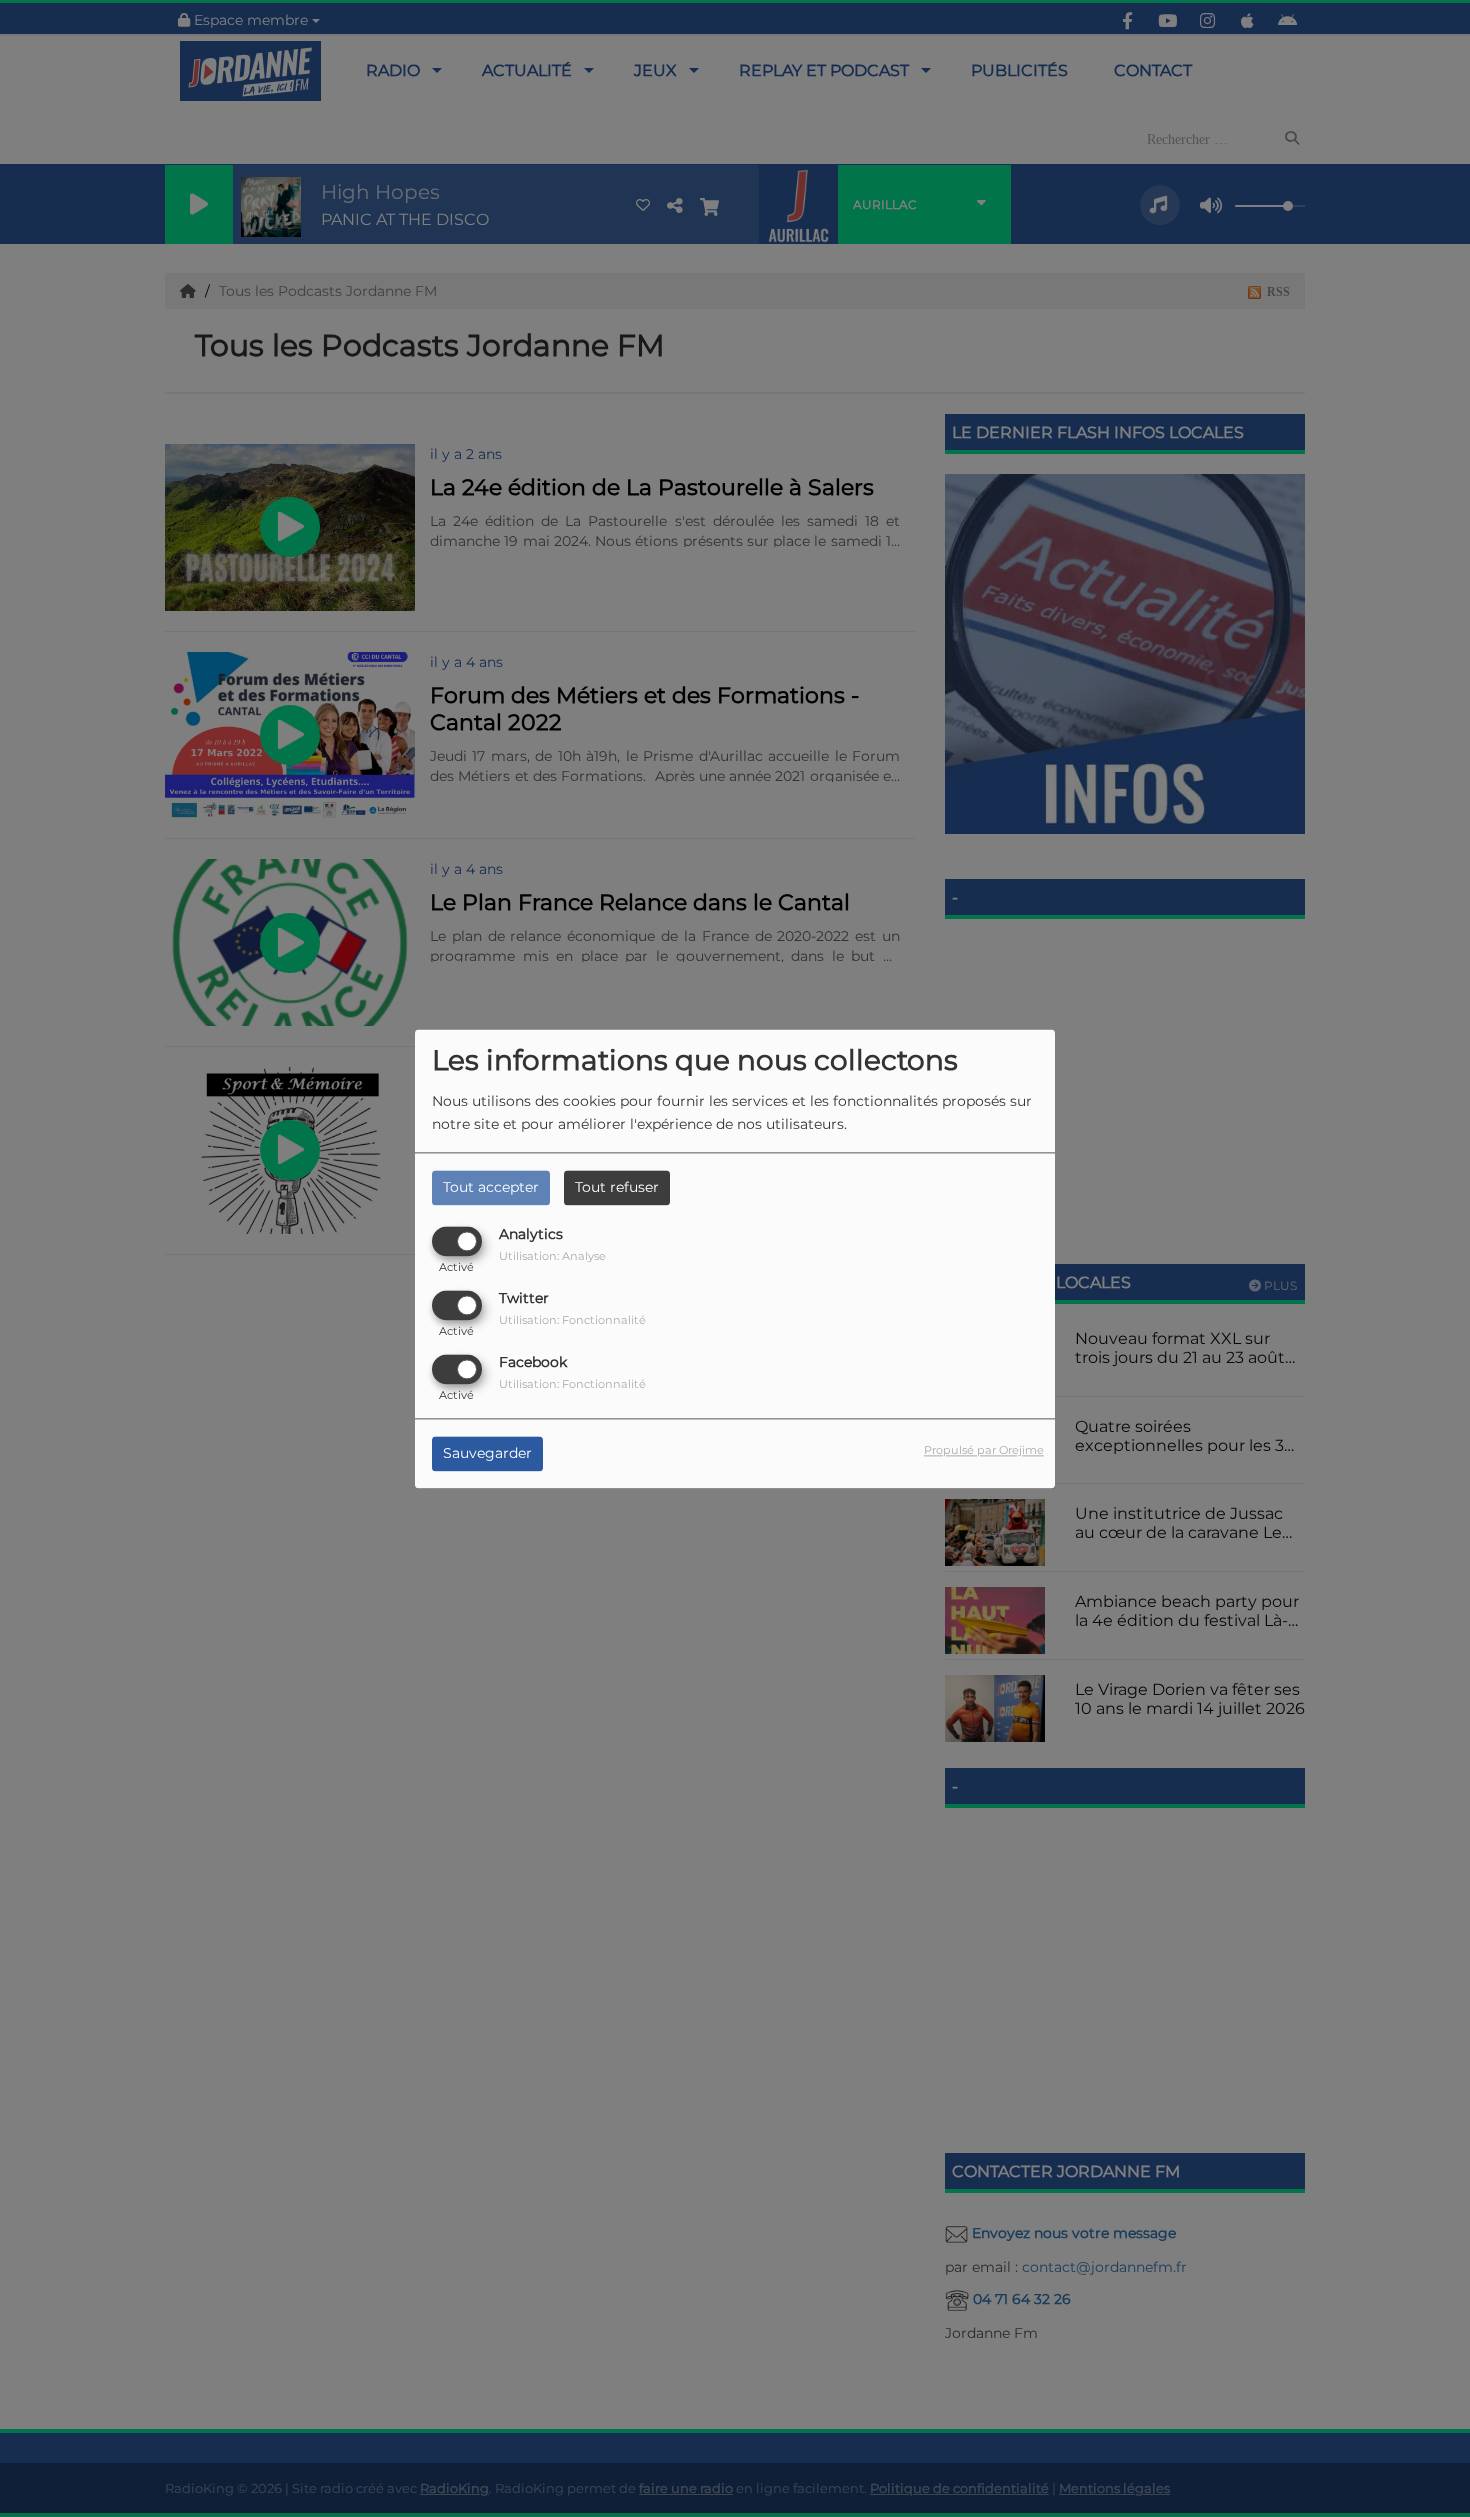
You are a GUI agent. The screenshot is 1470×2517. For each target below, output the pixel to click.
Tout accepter (491, 1187)
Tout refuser (617, 1187)
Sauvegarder (487, 1453)
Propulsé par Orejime (984, 1450)
